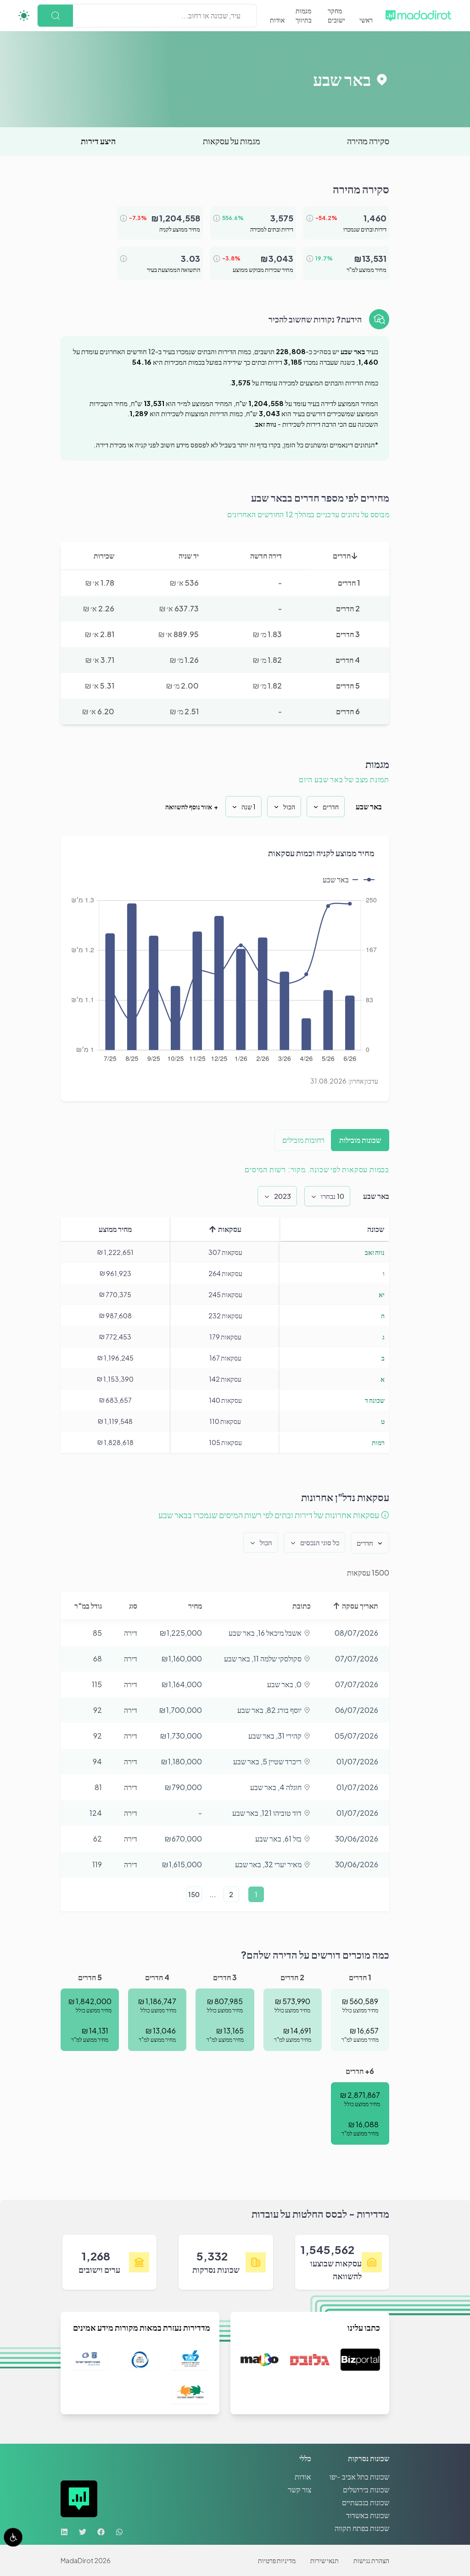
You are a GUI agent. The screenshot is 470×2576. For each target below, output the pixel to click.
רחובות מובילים (303, 1140)
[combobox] (240, 16)
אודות (277, 20)
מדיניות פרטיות (277, 2560)
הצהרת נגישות (371, 2560)
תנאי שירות (325, 2560)
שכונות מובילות (360, 1140)
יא (382, 1294)
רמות (378, 1442)
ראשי (366, 20)
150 (194, 1894)
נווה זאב (375, 1252)
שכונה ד (375, 1400)
